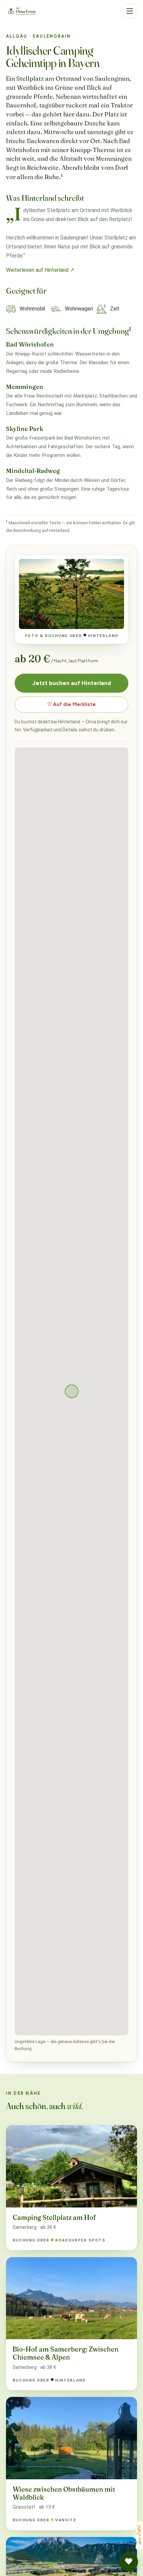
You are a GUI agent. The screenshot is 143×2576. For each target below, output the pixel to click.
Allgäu (17, 36)
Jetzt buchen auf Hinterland (72, 683)
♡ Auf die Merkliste (71, 704)
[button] (130, 11)
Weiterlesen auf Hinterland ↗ (40, 270)
